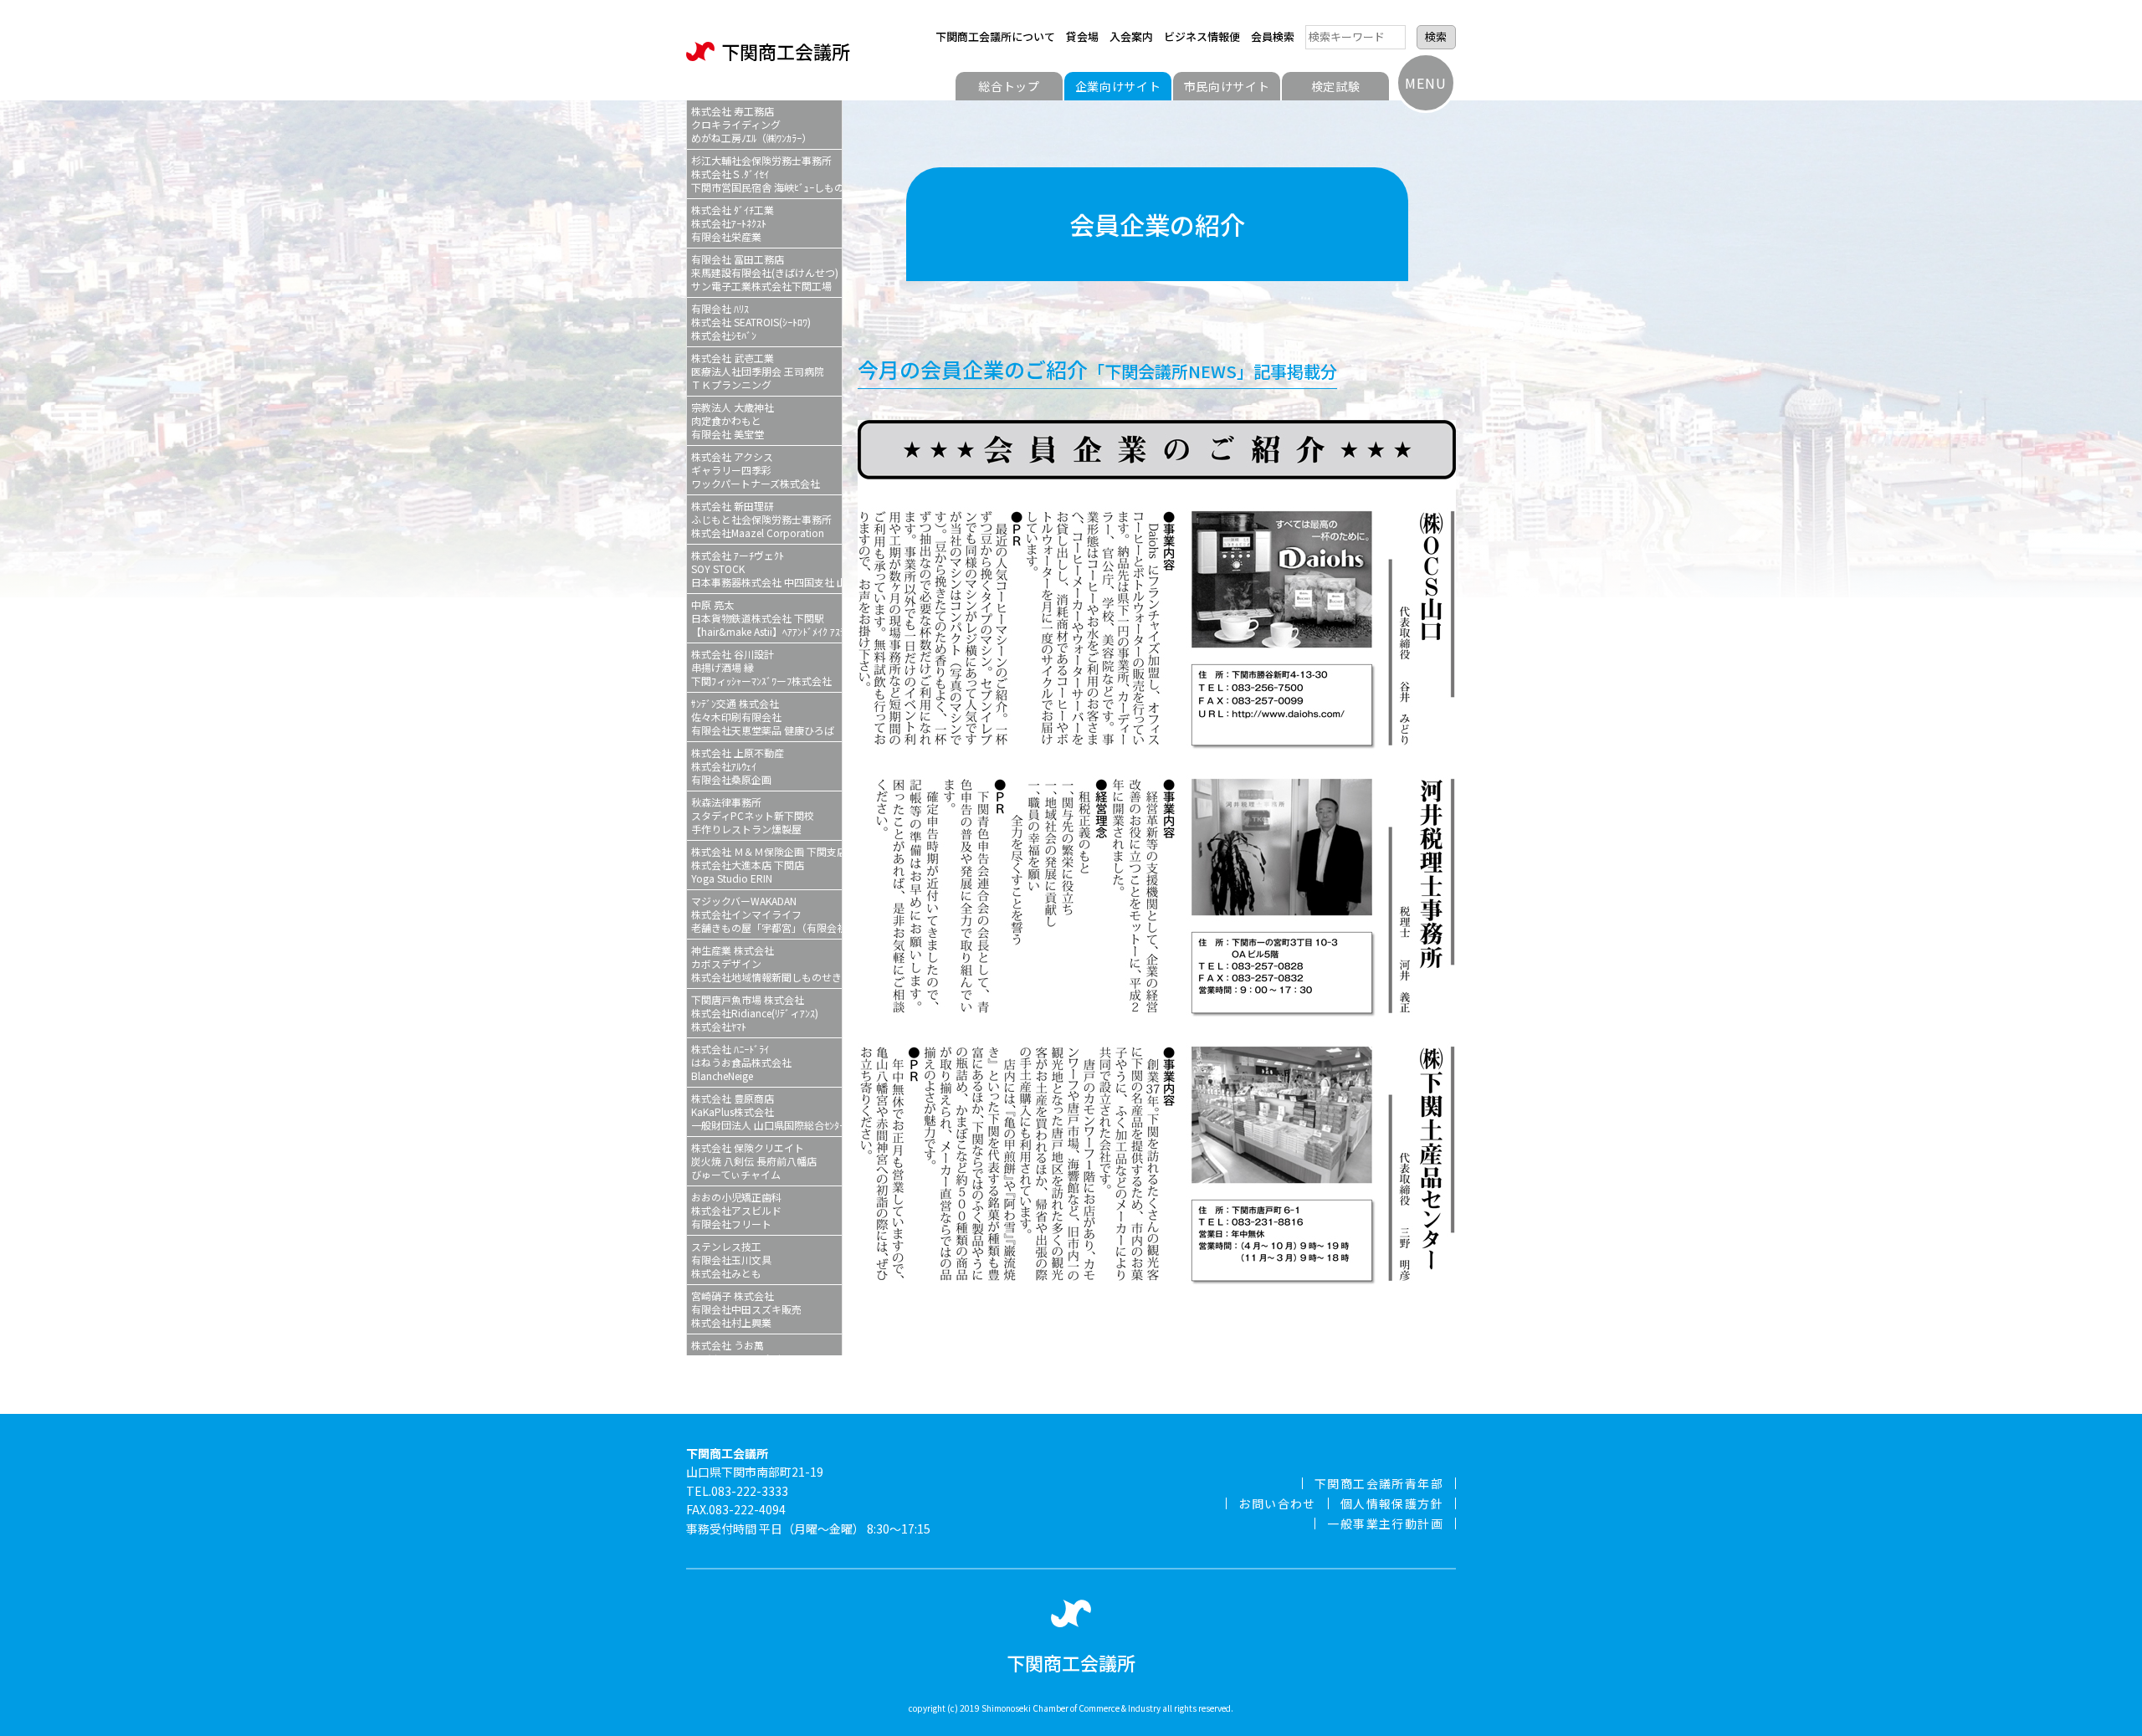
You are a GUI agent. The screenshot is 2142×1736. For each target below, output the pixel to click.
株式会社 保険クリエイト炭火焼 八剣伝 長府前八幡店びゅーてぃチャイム (754, 1161)
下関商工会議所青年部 (1379, 1483)
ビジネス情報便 (1202, 36)
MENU (1425, 83)
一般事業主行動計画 (1385, 1523)
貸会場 (1082, 36)
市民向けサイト (1227, 86)
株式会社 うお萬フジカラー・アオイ (736, 1352)
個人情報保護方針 (1392, 1503)
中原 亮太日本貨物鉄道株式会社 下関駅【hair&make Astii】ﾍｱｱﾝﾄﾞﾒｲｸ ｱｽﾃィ (766, 618)
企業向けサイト (1118, 86)
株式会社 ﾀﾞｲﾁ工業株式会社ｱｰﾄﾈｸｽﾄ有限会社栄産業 (733, 223)
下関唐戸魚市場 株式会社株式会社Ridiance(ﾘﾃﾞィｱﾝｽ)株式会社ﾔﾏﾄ (755, 1013)
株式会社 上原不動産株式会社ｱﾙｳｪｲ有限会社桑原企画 (738, 766)
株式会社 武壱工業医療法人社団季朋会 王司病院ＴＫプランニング (758, 371)
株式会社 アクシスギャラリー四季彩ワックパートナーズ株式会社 (756, 470)
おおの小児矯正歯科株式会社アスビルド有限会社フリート (736, 1210)
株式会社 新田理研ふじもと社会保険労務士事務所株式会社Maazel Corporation (761, 519)
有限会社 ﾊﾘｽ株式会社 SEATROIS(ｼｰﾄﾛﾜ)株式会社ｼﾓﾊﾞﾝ (751, 322)
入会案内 (1131, 36)
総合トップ (1009, 86)
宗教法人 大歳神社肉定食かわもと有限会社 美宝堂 (733, 420)
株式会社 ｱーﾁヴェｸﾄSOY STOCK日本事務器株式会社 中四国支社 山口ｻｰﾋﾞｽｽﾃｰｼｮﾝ (766, 568)
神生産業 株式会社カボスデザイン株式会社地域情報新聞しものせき (766, 963)
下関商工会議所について (995, 36)
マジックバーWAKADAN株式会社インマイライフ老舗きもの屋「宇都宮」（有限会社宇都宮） (766, 914)
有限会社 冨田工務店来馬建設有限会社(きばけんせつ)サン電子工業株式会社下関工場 (765, 272)
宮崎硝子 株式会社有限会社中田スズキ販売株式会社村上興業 (746, 1309)
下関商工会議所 (786, 51)
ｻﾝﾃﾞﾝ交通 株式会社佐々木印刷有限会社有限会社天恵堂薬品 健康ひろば (763, 717)
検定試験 (1336, 86)
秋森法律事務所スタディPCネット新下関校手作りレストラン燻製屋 (753, 815)
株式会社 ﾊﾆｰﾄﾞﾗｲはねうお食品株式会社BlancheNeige (741, 1062)
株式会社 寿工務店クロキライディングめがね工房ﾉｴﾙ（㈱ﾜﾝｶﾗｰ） (751, 124)
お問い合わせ (1277, 1503)
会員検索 (1273, 36)
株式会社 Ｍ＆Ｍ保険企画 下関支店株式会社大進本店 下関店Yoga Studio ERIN (766, 865)
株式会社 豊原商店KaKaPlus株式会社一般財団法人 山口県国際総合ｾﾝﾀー (766, 1111)
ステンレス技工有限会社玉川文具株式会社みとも (731, 1260)
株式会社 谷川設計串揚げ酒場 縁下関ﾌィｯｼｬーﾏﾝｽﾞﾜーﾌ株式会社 (761, 667)
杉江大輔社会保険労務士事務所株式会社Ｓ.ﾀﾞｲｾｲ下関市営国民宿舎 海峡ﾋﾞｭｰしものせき (766, 174)
